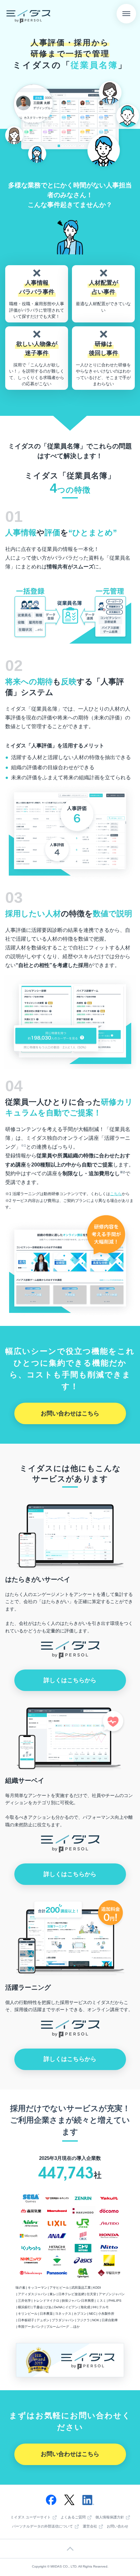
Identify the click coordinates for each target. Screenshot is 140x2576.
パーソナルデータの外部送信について (42, 2527)
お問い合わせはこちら (70, 1413)
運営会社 (90, 2527)
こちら (116, 1194)
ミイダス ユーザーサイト (31, 2517)
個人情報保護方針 (110, 2517)
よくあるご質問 (73, 2517)
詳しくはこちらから (70, 1680)
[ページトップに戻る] (70, 2549)
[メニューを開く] (126, 14)
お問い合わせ (118, 2526)
